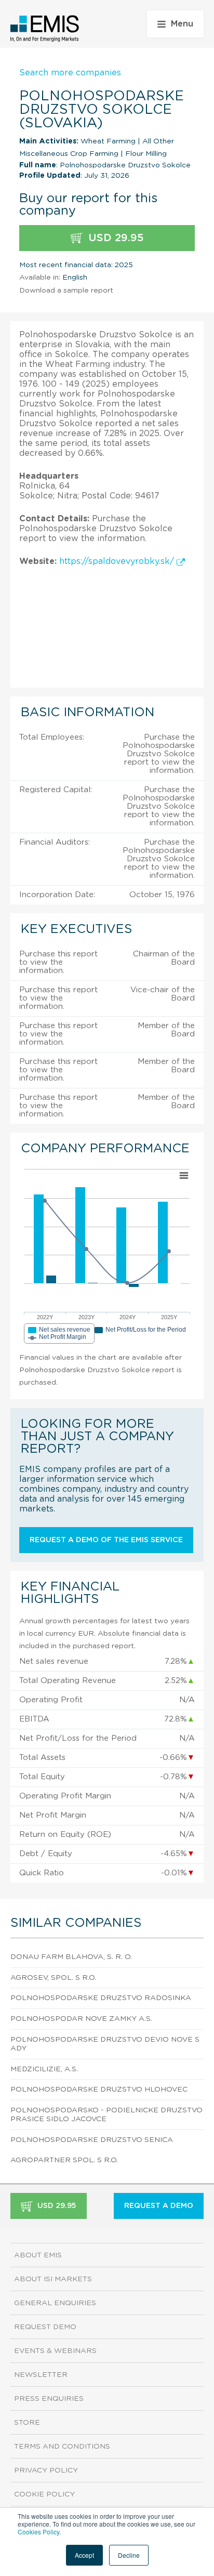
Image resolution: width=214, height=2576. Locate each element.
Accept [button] (84, 2555)
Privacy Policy (46, 2470)
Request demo (45, 2327)
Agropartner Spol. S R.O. (64, 2160)
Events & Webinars (55, 2351)
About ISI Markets (53, 2279)
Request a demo (159, 2206)
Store (27, 2423)
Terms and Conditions (62, 2447)
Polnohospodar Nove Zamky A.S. (81, 2019)
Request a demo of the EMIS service (106, 1540)
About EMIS (38, 2255)
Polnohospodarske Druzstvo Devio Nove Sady (105, 2044)
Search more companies (70, 73)
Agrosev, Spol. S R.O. (53, 1978)
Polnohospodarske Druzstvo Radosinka (101, 1998)
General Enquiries (55, 2303)
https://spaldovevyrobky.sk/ (118, 561)
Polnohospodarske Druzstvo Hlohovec (99, 2089)
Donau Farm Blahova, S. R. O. (71, 1957)
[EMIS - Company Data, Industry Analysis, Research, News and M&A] (45, 29)
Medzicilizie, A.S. (44, 2069)
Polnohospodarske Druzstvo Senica (92, 2140)
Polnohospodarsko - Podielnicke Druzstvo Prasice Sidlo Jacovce (106, 2115)
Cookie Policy (44, 2494)
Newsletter (41, 2375)
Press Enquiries (49, 2399)
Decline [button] (129, 2555)
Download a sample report (66, 291)
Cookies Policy (38, 2532)
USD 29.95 (115, 238)
